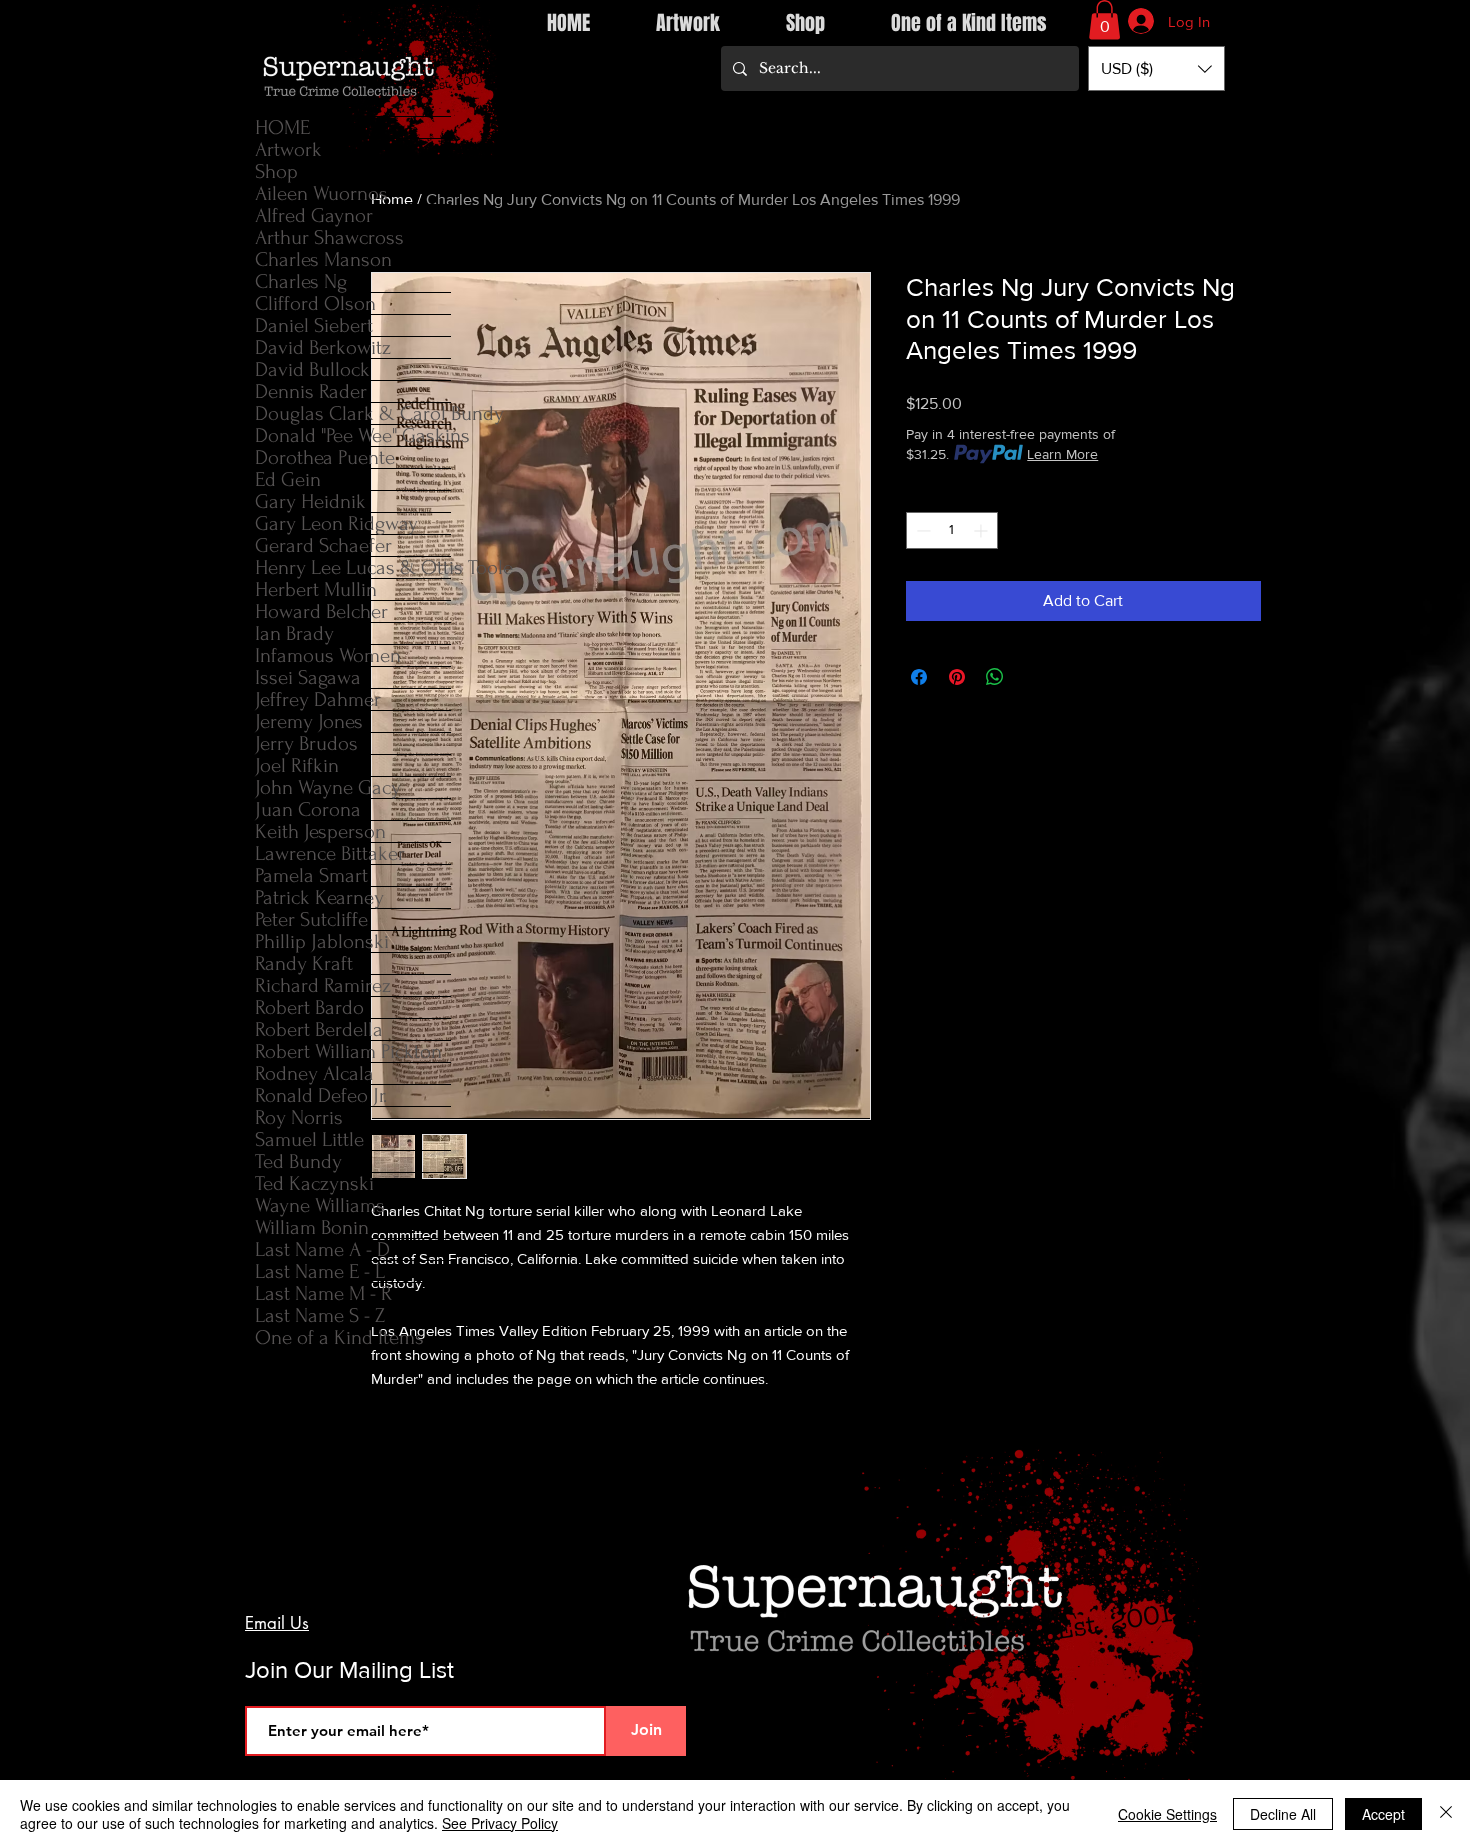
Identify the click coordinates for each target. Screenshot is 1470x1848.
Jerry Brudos (306, 743)
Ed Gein (288, 479)
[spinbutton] (952, 530)
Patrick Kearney (319, 897)
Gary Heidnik (310, 501)
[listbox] (1156, 68)
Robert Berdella (319, 1029)
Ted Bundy (298, 1161)
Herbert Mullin (316, 589)
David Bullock (312, 369)
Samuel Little (309, 1139)
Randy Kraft (304, 963)
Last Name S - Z (320, 1315)
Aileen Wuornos (321, 193)
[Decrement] (921, 530)
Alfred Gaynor (314, 215)
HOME (282, 127)
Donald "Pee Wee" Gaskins (353, 435)
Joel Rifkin (297, 765)
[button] (1104, 19)
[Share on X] (1033, 677)
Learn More (1062, 454)
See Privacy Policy (500, 1823)
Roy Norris (299, 1117)
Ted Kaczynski (314, 1183)
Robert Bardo (309, 1007)
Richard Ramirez (323, 985)
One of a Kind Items (339, 1337)
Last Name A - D (322, 1249)
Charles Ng (301, 281)
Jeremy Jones (309, 721)
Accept (1383, 1814)
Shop (276, 171)
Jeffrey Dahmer (318, 699)
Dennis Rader (311, 391)
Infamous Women (328, 655)
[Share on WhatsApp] (995, 677)
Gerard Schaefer (323, 545)
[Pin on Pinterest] (957, 677)
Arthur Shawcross (329, 237)
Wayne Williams (320, 1205)
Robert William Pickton (348, 1051)
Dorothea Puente (325, 457)
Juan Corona (308, 809)
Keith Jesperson (320, 831)
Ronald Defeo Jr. (321, 1095)
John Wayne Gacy (328, 787)
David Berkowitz (323, 347)
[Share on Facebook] (919, 677)
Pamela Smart (311, 875)
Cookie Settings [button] (1167, 1814)
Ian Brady (294, 633)
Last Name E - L (320, 1271)
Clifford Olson (315, 303)
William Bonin (312, 1227)
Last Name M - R (323, 1293)
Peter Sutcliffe (311, 919)
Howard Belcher (321, 611)
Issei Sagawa (308, 677)
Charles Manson (323, 259)
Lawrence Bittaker (330, 853)
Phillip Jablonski (322, 941)
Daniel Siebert (314, 325)
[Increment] (982, 530)
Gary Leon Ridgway (336, 523)
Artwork (288, 149)
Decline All (1283, 1814)
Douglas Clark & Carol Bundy (353, 413)
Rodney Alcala (314, 1073)
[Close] (1446, 1814)
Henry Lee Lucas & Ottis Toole (353, 567)
